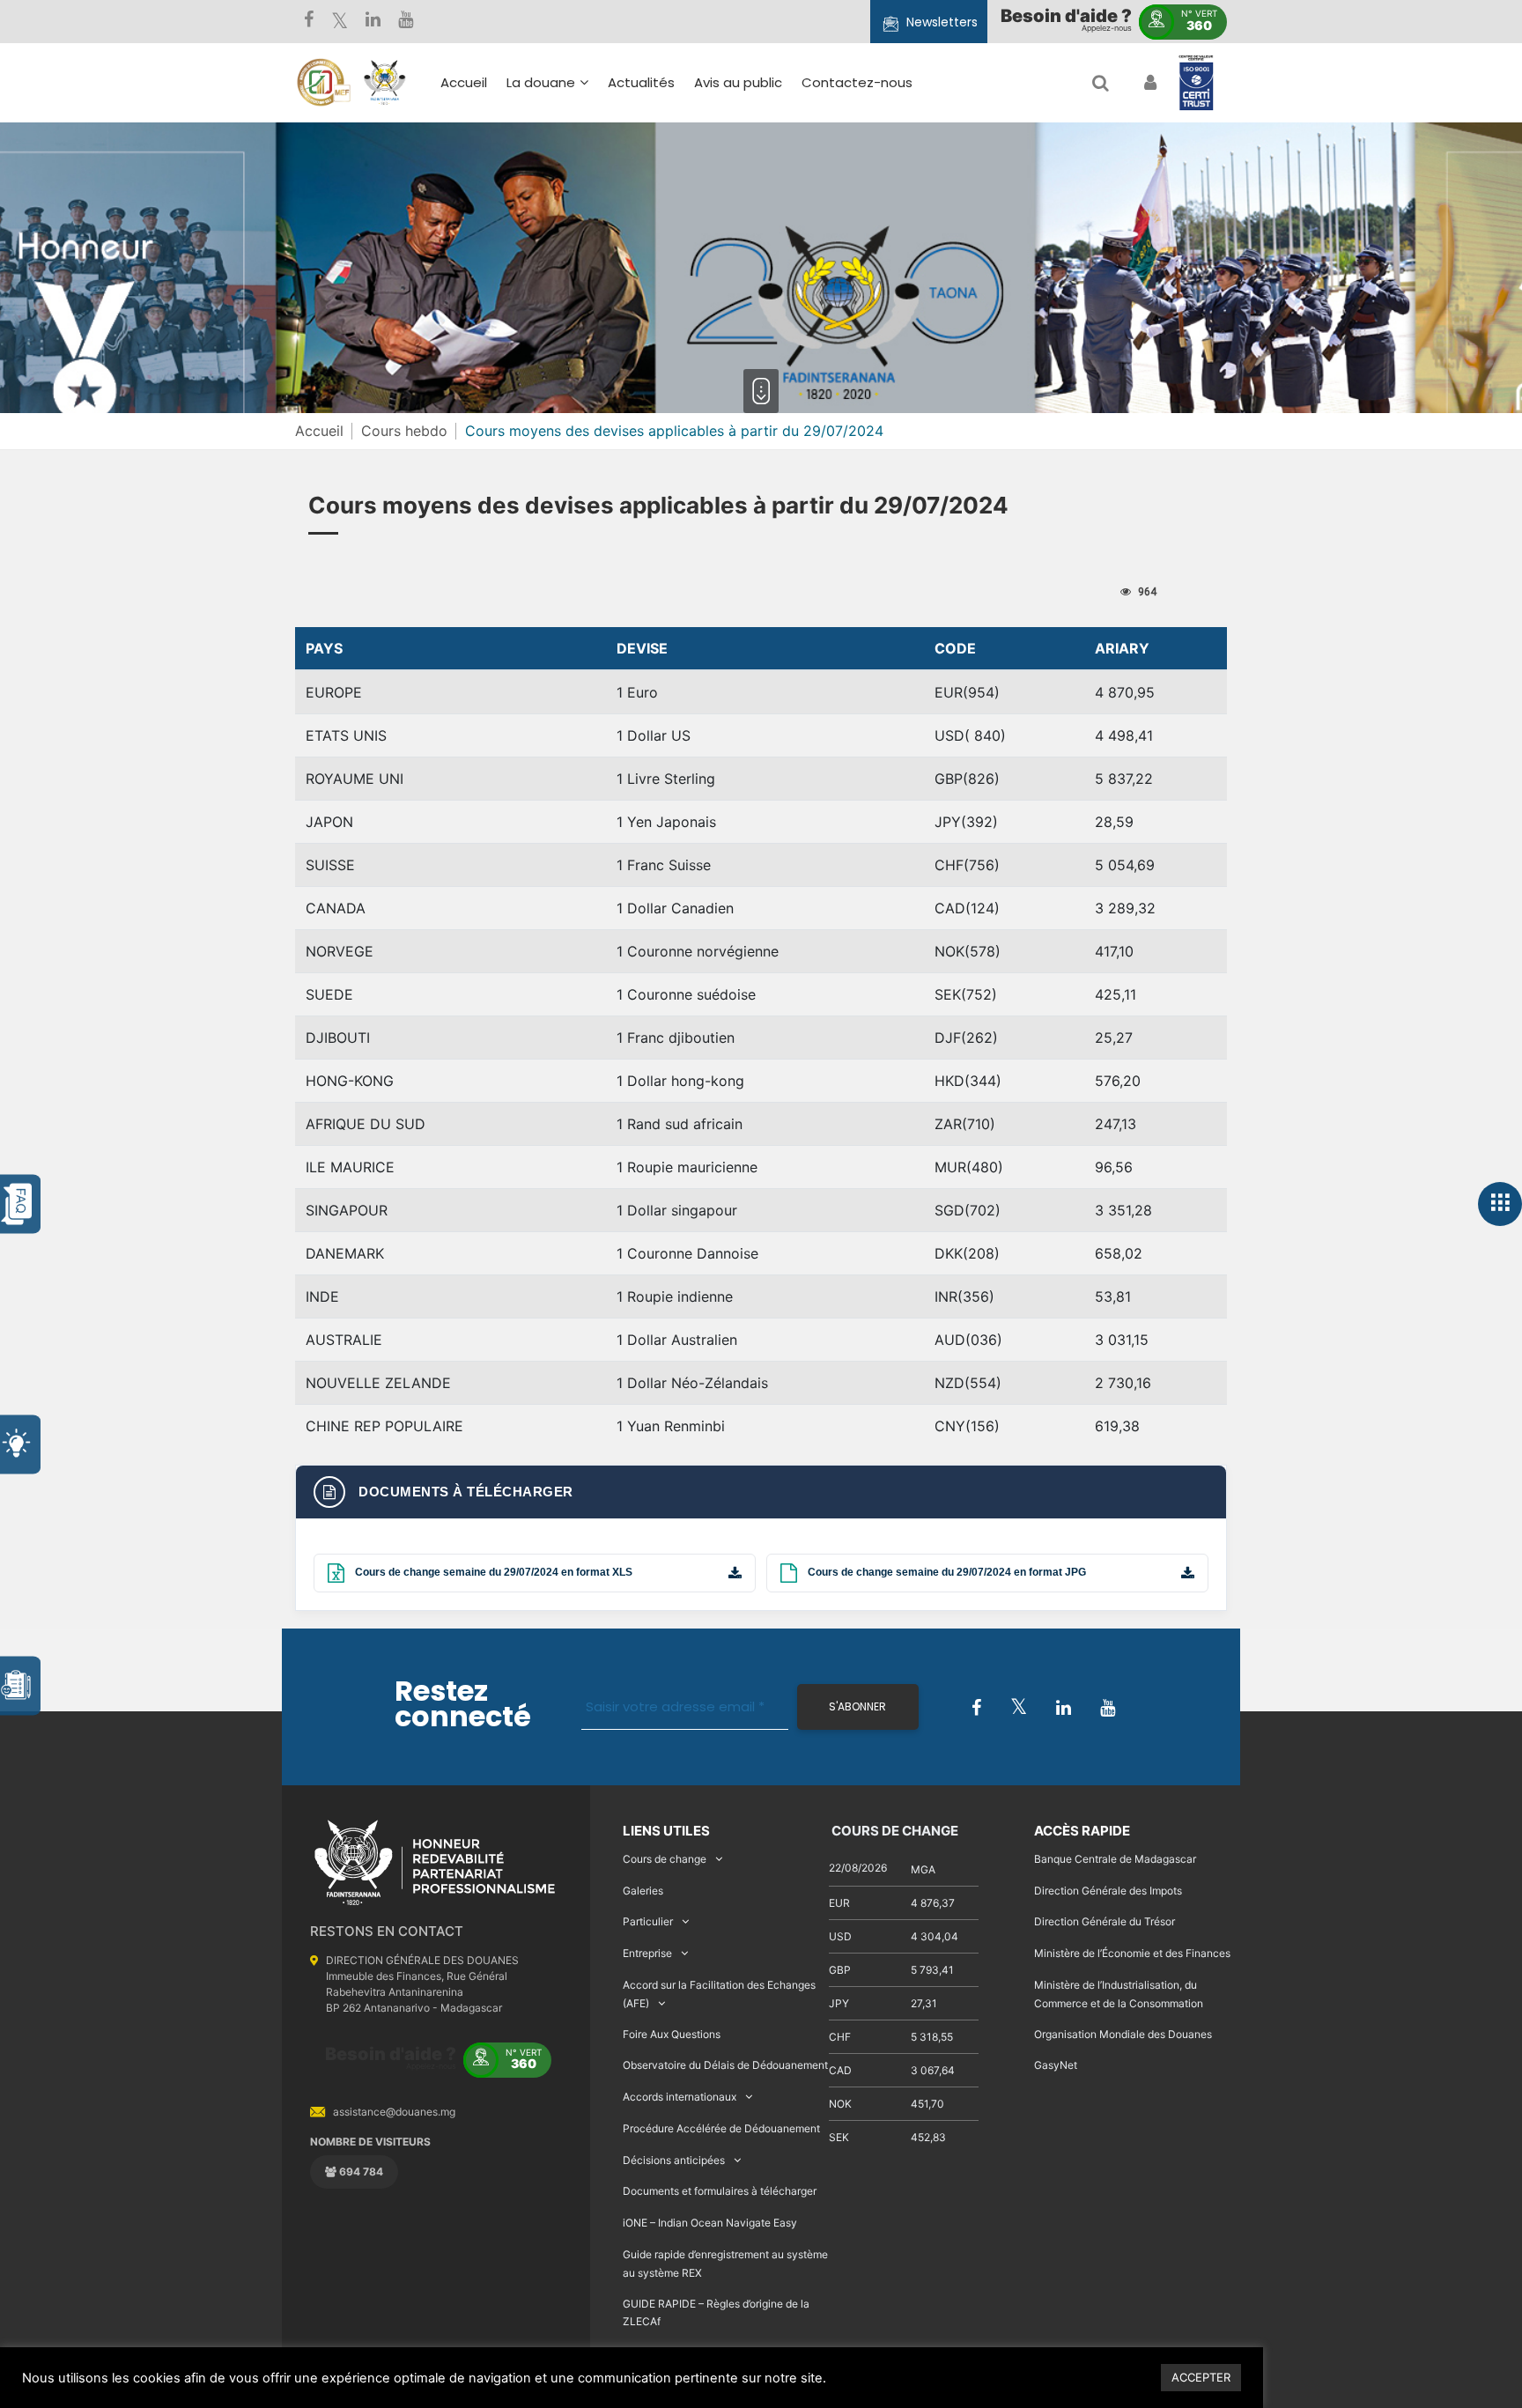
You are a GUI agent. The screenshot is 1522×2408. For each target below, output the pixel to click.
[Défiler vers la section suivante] (761, 391)
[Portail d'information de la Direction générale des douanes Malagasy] (385, 83)
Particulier (648, 1921)
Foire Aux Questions (672, 2034)
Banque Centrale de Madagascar (1115, 1859)
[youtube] (406, 22)
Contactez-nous (857, 82)
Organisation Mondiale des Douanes (1123, 2034)
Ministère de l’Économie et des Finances (1132, 1953)
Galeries (643, 1891)
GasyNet (1056, 2065)
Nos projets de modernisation (807, 293)
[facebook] (309, 22)
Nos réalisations (568, 218)
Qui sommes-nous (577, 141)
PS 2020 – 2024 (705, 251)
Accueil (464, 82)
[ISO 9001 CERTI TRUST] (1196, 84)
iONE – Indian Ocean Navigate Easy (710, 2223)
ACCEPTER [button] (1201, 2377)
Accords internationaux (680, 2097)
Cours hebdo (404, 431)
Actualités (641, 82)
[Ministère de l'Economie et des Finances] (323, 83)
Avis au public (738, 82)
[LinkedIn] (373, 22)
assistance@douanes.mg (394, 2112)
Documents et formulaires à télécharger (720, 2191)
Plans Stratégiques (578, 192)
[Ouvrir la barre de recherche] (1101, 83)
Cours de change (665, 1859)
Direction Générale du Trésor (1105, 1921)
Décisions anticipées (674, 2160)
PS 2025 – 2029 (705, 225)
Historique (549, 167)
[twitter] (340, 22)
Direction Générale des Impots (1108, 1891)
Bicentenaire (558, 244)
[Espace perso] (1148, 83)
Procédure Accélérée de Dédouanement (721, 2128)
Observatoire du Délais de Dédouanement (725, 2065)
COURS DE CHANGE (894, 1831)
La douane (541, 82)
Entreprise (647, 1953)
